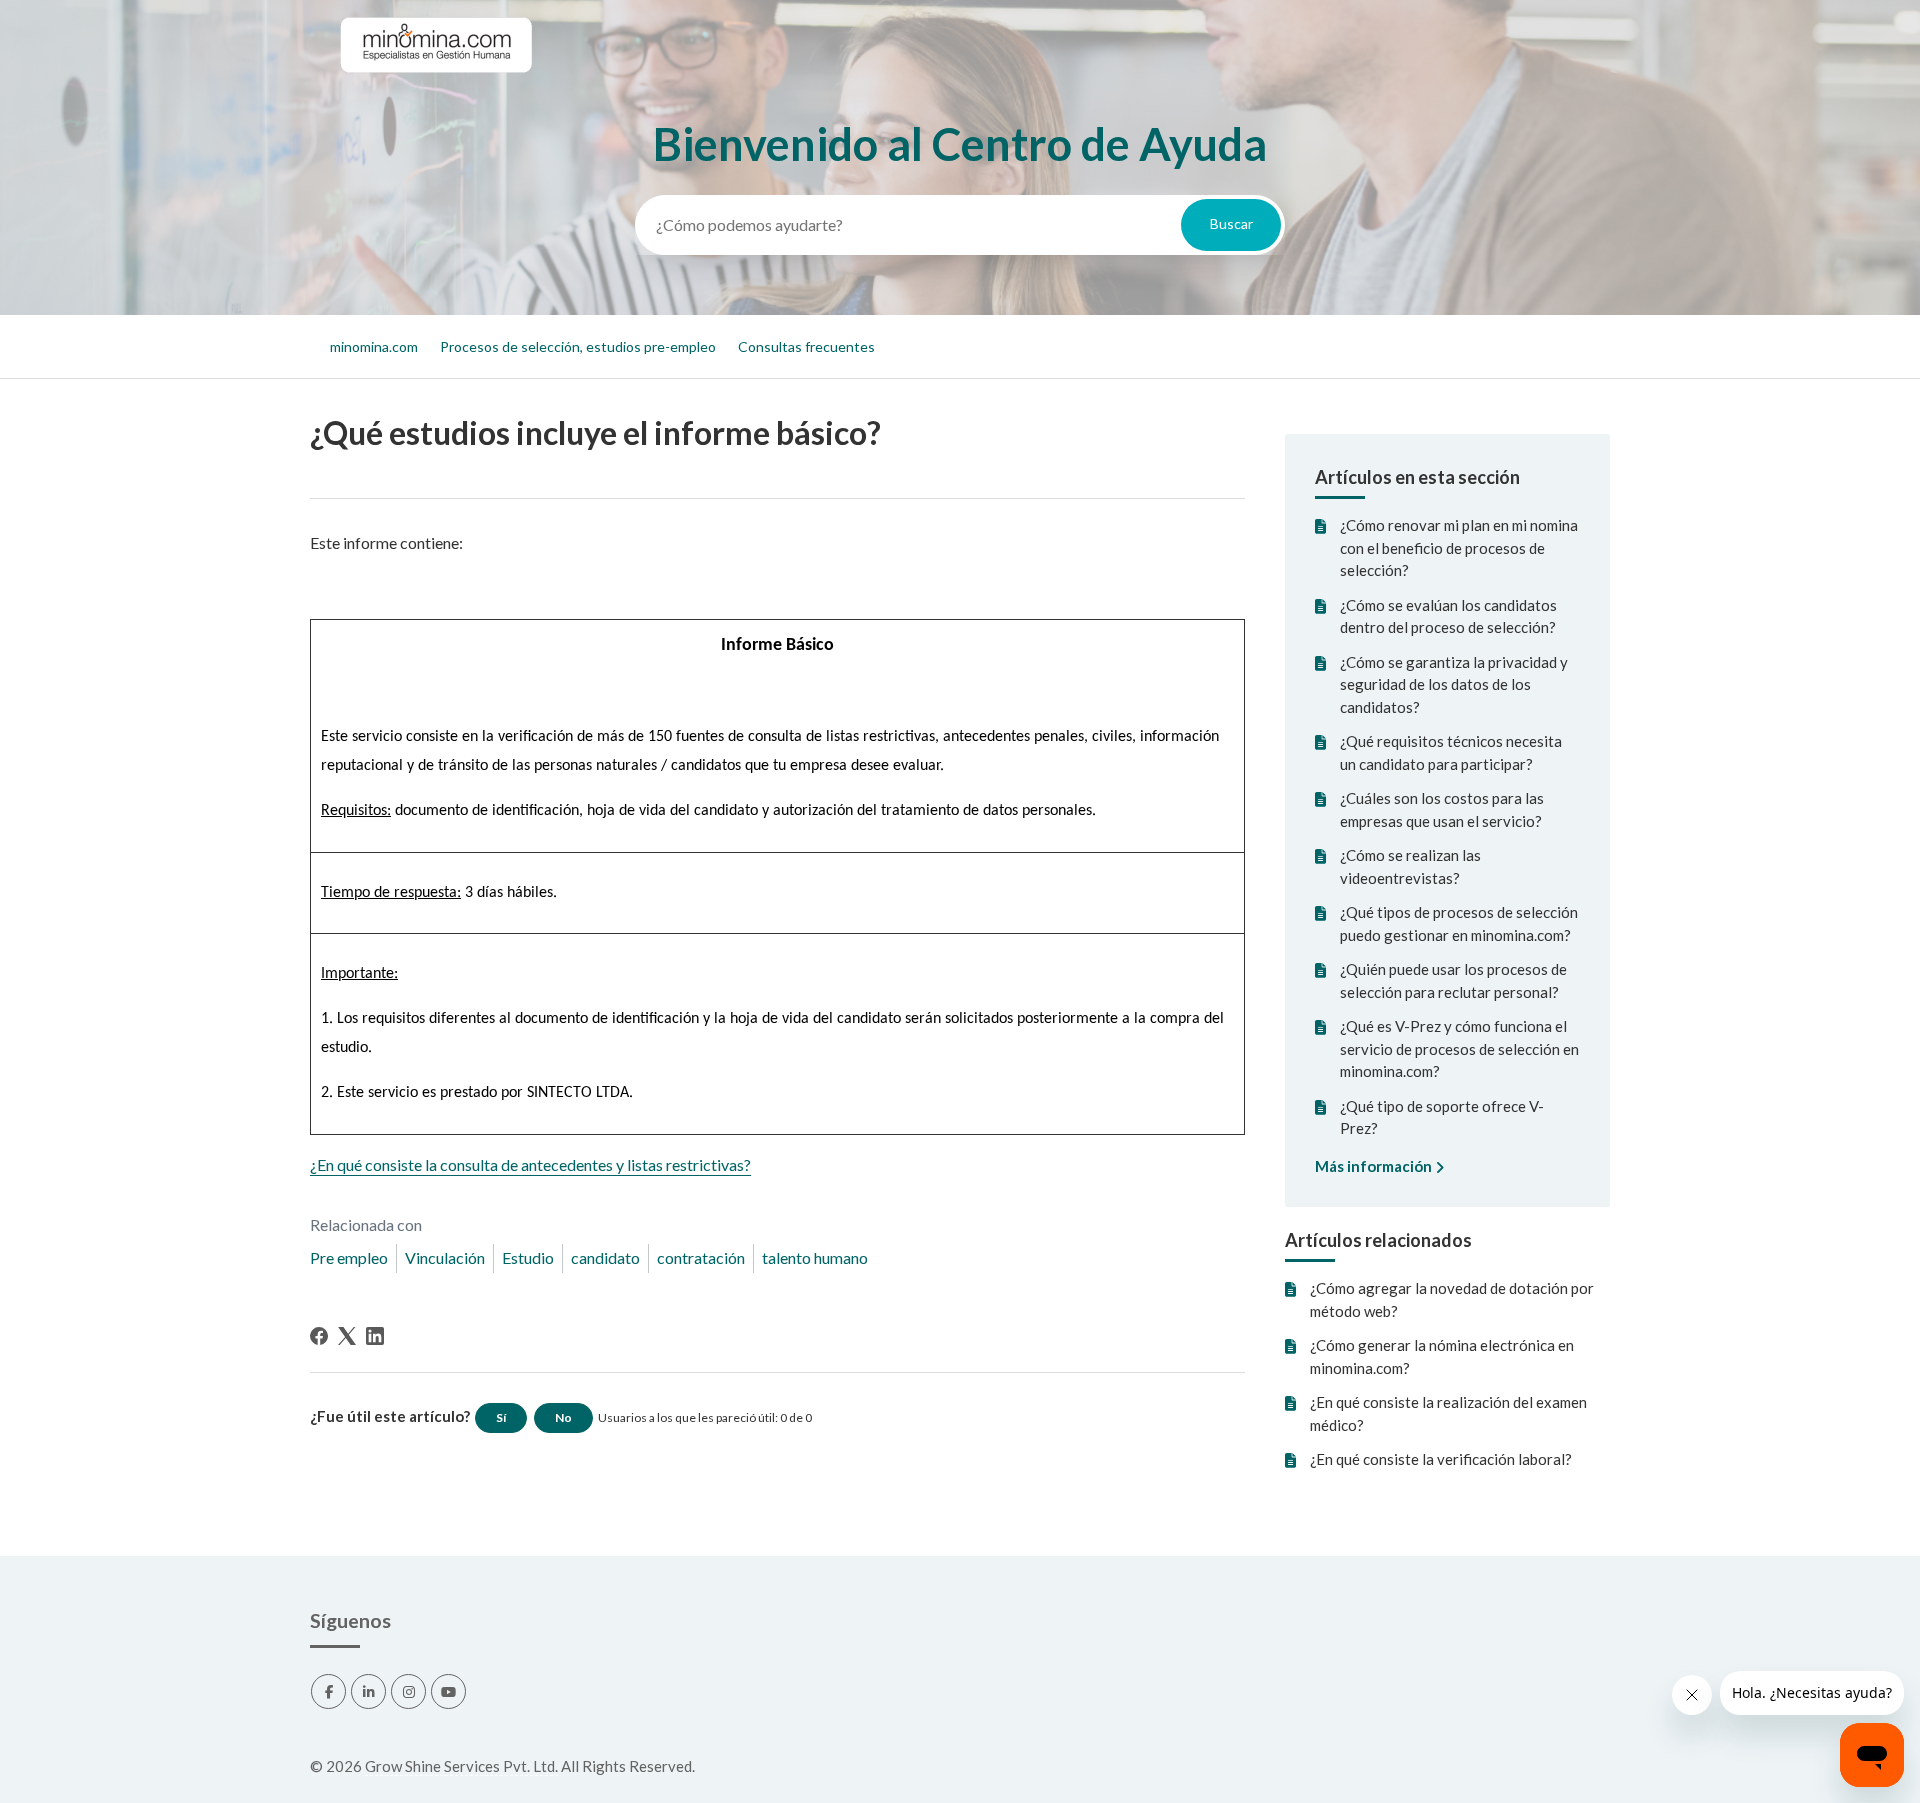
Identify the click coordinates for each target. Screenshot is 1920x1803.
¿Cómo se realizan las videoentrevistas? (1410, 866)
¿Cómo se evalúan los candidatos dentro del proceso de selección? (1448, 616)
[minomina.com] (435, 91)
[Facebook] (319, 1336)
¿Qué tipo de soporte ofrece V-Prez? (1442, 1117)
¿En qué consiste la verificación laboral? (1441, 1459)
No (563, 1417)
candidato (605, 1257)
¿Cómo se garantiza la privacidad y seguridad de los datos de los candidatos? (1454, 684)
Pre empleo (349, 1257)
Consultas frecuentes (806, 346)
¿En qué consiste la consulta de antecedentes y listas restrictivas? (530, 1164)
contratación (701, 1257)
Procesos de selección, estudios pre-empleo (578, 346)
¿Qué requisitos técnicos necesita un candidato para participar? (1451, 752)
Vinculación (445, 1257)
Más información (1375, 1166)
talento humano (815, 1257)
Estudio (528, 1257)
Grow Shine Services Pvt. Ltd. (461, 1766)
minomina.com (374, 346)
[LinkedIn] (375, 1336)
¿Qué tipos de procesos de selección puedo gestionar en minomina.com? (1459, 923)
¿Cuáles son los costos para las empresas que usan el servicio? (1442, 809)
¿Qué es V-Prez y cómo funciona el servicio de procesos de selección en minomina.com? (1459, 1048)
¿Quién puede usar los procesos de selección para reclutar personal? (1453, 980)
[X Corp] (347, 1336)
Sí (501, 1417)
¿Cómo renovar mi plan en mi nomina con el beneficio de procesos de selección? (1459, 547)
